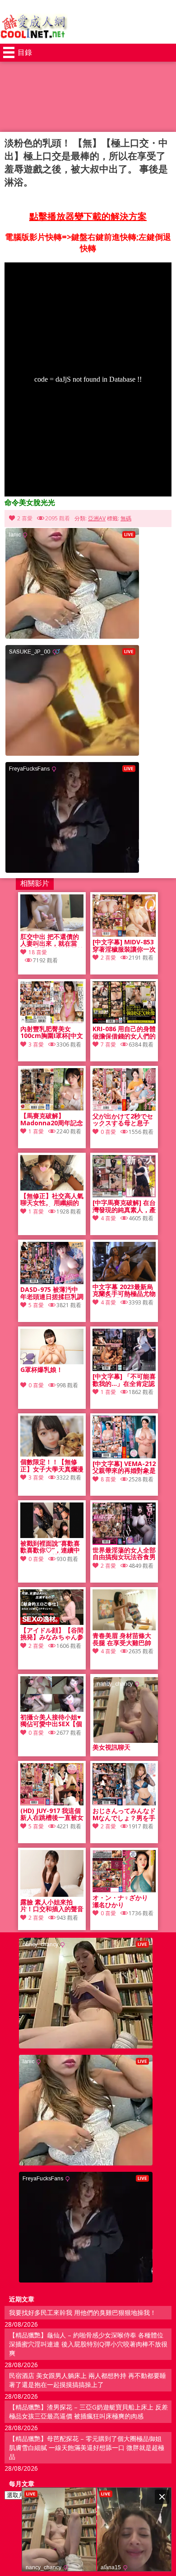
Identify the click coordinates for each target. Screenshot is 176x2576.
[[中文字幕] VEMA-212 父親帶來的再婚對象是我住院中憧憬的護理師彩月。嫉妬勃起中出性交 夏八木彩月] (124, 1456)
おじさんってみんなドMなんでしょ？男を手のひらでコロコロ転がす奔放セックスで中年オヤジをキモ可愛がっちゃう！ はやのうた (124, 1814)
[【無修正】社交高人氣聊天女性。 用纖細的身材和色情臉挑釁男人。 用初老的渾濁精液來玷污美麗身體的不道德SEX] (52, 1188)
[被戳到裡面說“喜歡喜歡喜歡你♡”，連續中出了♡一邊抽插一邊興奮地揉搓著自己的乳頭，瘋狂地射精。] (52, 1536)
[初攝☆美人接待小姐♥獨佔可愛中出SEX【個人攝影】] (52, 1709)
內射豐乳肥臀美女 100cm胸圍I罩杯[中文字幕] (52, 1033)
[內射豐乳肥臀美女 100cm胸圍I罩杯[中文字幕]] (52, 1021)
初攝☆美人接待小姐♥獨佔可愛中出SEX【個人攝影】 (51, 1721)
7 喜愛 (108, 1044)
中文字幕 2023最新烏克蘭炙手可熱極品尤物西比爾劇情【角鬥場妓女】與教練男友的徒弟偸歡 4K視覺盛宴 (124, 1290)
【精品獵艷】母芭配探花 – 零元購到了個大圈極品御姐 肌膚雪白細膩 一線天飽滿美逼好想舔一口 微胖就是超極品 (87, 2447)
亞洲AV (97, 518)
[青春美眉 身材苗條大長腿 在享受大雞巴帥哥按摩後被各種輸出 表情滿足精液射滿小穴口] (124, 1628)
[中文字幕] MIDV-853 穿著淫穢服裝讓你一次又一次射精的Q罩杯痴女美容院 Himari (124, 946)
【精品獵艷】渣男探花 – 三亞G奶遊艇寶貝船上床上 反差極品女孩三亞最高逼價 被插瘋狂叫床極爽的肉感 (88, 2411)
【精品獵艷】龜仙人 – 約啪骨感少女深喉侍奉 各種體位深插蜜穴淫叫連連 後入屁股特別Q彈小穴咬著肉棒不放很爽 (88, 2344)
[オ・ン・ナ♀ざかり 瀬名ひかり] (124, 1890)
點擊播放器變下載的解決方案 (88, 216)
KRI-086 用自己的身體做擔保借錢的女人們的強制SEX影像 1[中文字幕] (124, 1033)
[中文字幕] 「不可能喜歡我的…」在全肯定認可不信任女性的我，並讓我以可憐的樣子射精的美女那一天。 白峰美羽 (124, 1380)
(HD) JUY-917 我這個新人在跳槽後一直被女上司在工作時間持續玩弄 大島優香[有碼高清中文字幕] (52, 1814)
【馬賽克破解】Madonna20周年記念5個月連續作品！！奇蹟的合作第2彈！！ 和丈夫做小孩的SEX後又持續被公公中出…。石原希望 (52, 1119)
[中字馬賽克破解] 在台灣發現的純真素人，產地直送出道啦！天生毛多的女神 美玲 (124, 1206)
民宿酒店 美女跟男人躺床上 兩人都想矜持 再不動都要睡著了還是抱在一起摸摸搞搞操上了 (88, 2380)
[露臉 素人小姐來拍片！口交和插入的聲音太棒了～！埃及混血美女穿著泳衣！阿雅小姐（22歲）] (52, 1894)
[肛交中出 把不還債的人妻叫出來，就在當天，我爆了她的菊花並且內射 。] (52, 929)
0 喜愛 (108, 1132)
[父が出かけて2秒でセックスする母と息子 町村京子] (124, 1108)
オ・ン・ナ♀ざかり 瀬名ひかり (120, 1901)
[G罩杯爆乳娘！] (52, 1362)
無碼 (126, 518)
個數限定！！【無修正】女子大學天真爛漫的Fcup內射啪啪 (52, 1466)
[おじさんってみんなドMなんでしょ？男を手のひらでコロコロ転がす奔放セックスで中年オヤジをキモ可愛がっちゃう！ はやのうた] (124, 1803)
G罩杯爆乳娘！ (42, 1370)
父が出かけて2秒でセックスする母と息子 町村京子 (123, 1120)
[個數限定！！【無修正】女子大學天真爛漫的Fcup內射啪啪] (52, 1454)
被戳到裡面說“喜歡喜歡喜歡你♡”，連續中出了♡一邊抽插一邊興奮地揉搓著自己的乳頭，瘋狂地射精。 (52, 1547)
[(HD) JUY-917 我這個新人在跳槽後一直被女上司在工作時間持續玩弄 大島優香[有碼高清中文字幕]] (52, 1803)
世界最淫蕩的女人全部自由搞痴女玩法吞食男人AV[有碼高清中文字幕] (124, 1554)
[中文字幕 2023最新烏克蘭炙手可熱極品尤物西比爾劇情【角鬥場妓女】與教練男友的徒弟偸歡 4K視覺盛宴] (124, 1279)
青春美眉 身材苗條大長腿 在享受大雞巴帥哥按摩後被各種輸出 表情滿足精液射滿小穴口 (124, 1639)
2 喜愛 (25, 518)
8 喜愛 (108, 1479)
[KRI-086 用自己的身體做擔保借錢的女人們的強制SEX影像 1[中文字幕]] (124, 1021)
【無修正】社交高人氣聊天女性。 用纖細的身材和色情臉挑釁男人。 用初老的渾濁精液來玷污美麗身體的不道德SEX (52, 1200)
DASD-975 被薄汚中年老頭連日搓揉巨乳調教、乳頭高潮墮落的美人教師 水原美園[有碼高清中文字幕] (52, 1293)
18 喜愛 (38, 952)
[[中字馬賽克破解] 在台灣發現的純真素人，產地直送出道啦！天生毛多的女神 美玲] (124, 1195)
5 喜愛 (36, 1305)
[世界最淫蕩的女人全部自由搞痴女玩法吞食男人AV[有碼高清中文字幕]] (124, 1542)
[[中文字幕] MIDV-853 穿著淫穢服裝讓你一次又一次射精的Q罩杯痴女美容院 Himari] (124, 934)
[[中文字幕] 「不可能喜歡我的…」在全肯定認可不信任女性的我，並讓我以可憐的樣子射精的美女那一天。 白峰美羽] (124, 1369)
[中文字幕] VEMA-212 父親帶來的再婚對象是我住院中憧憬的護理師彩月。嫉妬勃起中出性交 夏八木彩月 (124, 1467)
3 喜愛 (36, 1044)
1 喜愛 (36, 1131)
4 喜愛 (108, 1218)
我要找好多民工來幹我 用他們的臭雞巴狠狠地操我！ (83, 2312)
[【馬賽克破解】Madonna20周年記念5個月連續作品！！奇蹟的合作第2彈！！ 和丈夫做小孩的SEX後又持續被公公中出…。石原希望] (52, 1108)
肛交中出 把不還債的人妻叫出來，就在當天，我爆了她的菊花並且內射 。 (52, 940)
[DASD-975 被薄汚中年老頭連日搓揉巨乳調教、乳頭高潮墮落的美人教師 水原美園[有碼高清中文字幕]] (52, 1282)
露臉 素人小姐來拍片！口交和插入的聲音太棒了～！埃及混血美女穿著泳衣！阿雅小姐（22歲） (52, 1906)
